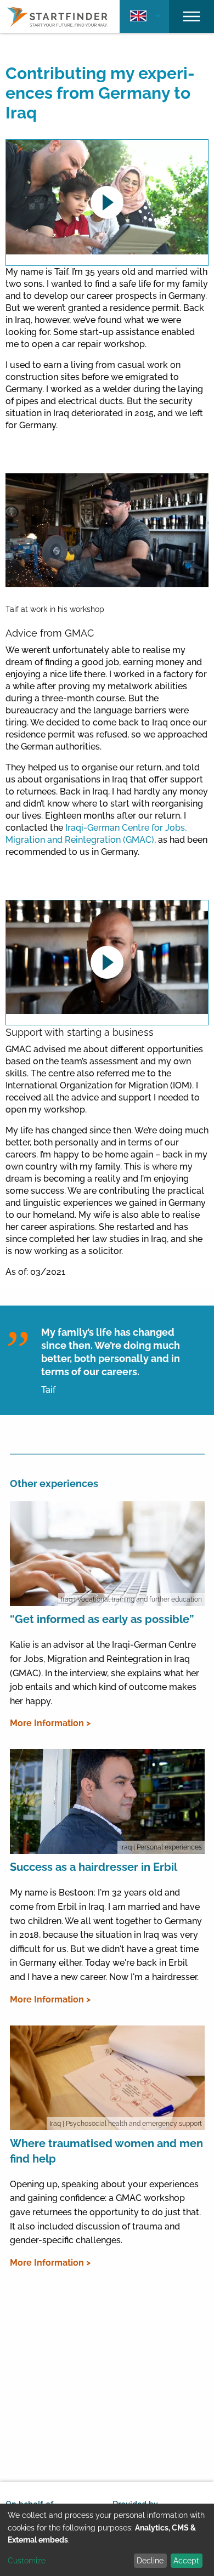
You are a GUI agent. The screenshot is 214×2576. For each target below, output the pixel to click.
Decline (150, 2561)
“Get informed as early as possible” (102, 1619)
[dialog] (107, 2540)
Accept (186, 2561)
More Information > (50, 1723)
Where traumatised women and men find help (106, 2151)
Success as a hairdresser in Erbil (94, 1867)
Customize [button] (27, 2561)
